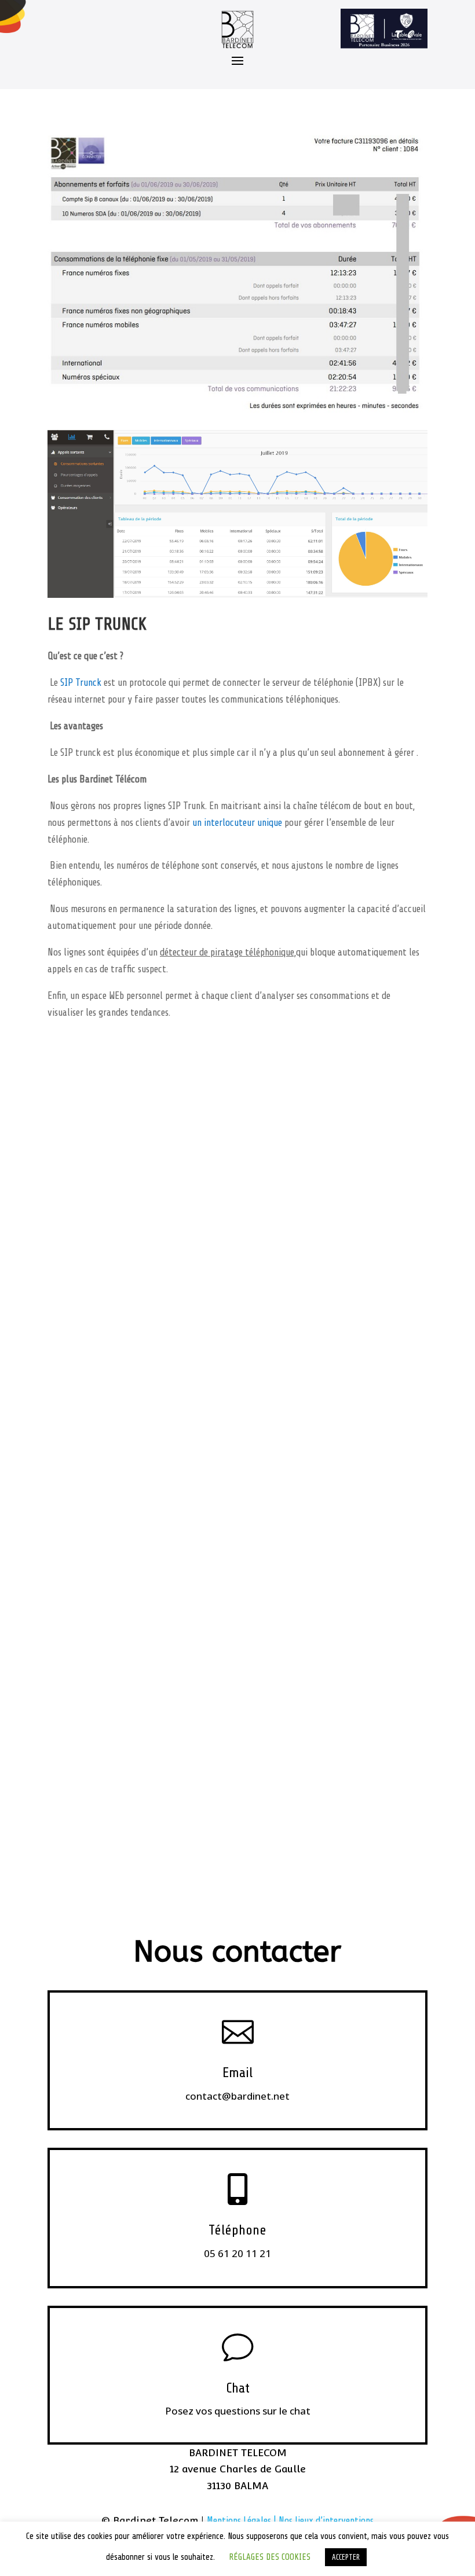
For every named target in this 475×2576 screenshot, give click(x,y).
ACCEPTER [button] (346, 2557)
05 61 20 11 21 (237, 2253)
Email (237, 2073)
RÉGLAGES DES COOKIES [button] (270, 2557)
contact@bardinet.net (237, 2096)
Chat (238, 2388)
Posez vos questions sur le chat (238, 2411)
